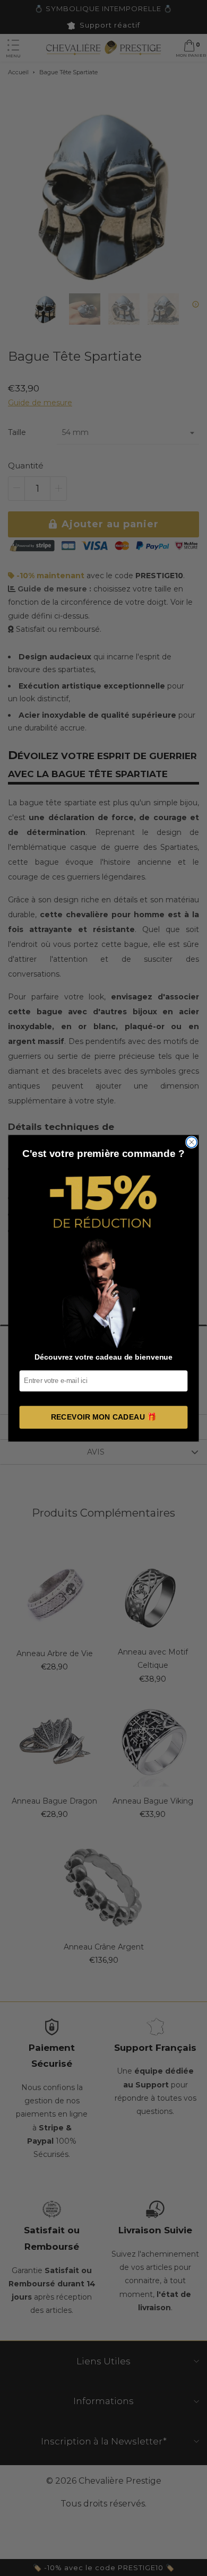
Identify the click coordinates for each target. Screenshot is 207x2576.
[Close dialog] (192, 1142)
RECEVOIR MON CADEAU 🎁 (104, 1417)
